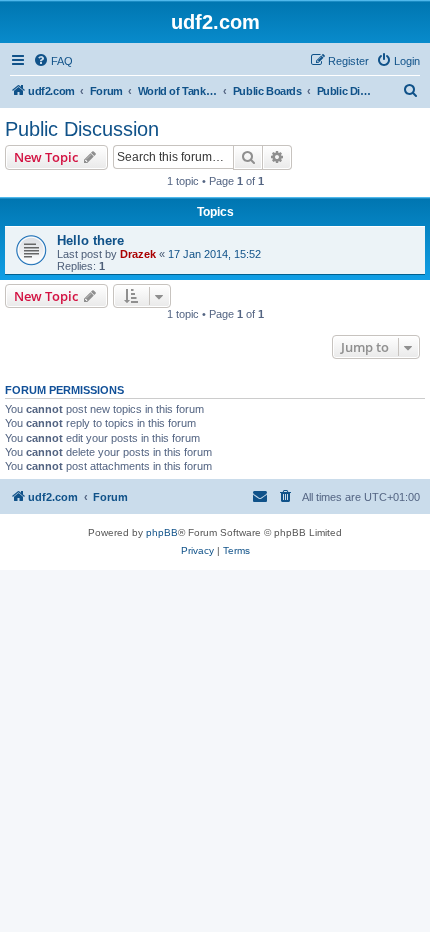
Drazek (138, 254)
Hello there (90, 240)
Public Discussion (82, 129)
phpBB (162, 532)
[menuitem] (53, 61)
